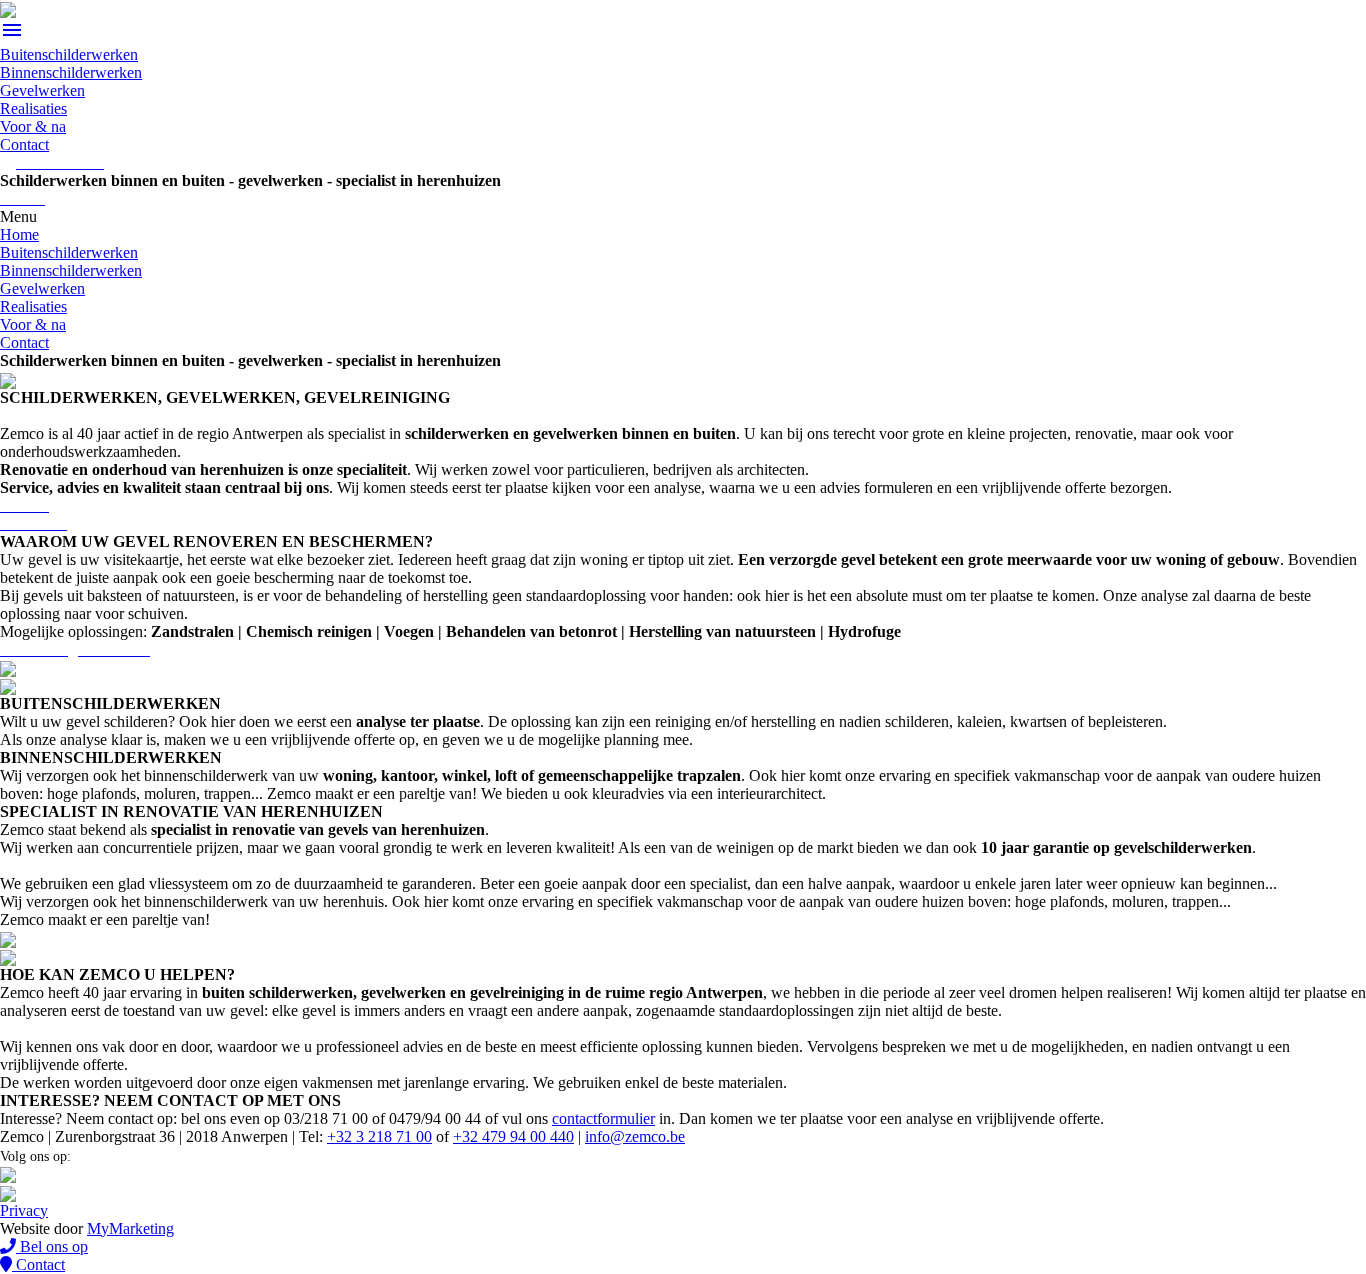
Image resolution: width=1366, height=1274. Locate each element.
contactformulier (603, 1118)
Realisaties (33, 108)
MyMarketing (130, 1228)
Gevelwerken (42, 90)
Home (19, 234)
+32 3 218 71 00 (379, 1136)
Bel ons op (52, 1246)
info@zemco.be (635, 1136)
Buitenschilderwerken (69, 54)
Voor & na (33, 126)
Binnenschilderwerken (71, 72)
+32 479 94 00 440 (513, 1136)
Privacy (24, 1210)
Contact (24, 144)
